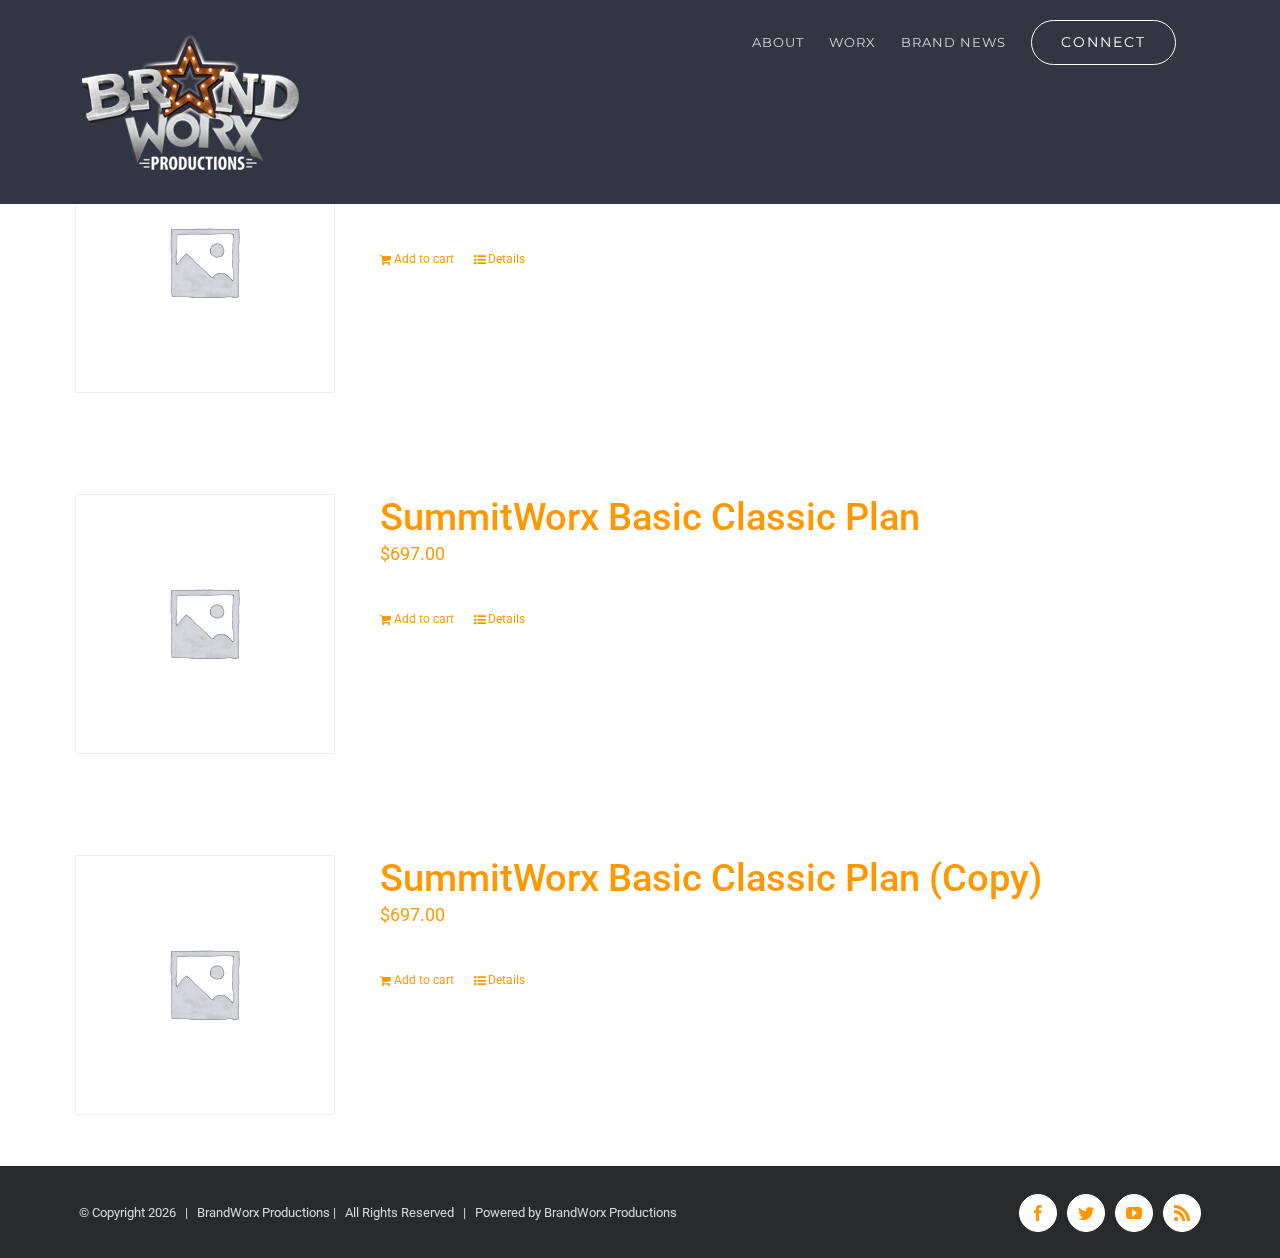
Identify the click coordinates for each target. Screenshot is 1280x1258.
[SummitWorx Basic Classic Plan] (205, 624)
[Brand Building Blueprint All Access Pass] (205, 263)
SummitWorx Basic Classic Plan (650, 517)
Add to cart (424, 259)
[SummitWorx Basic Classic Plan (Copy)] (205, 985)
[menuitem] (778, 42)
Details (506, 259)
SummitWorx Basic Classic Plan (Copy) (711, 878)
